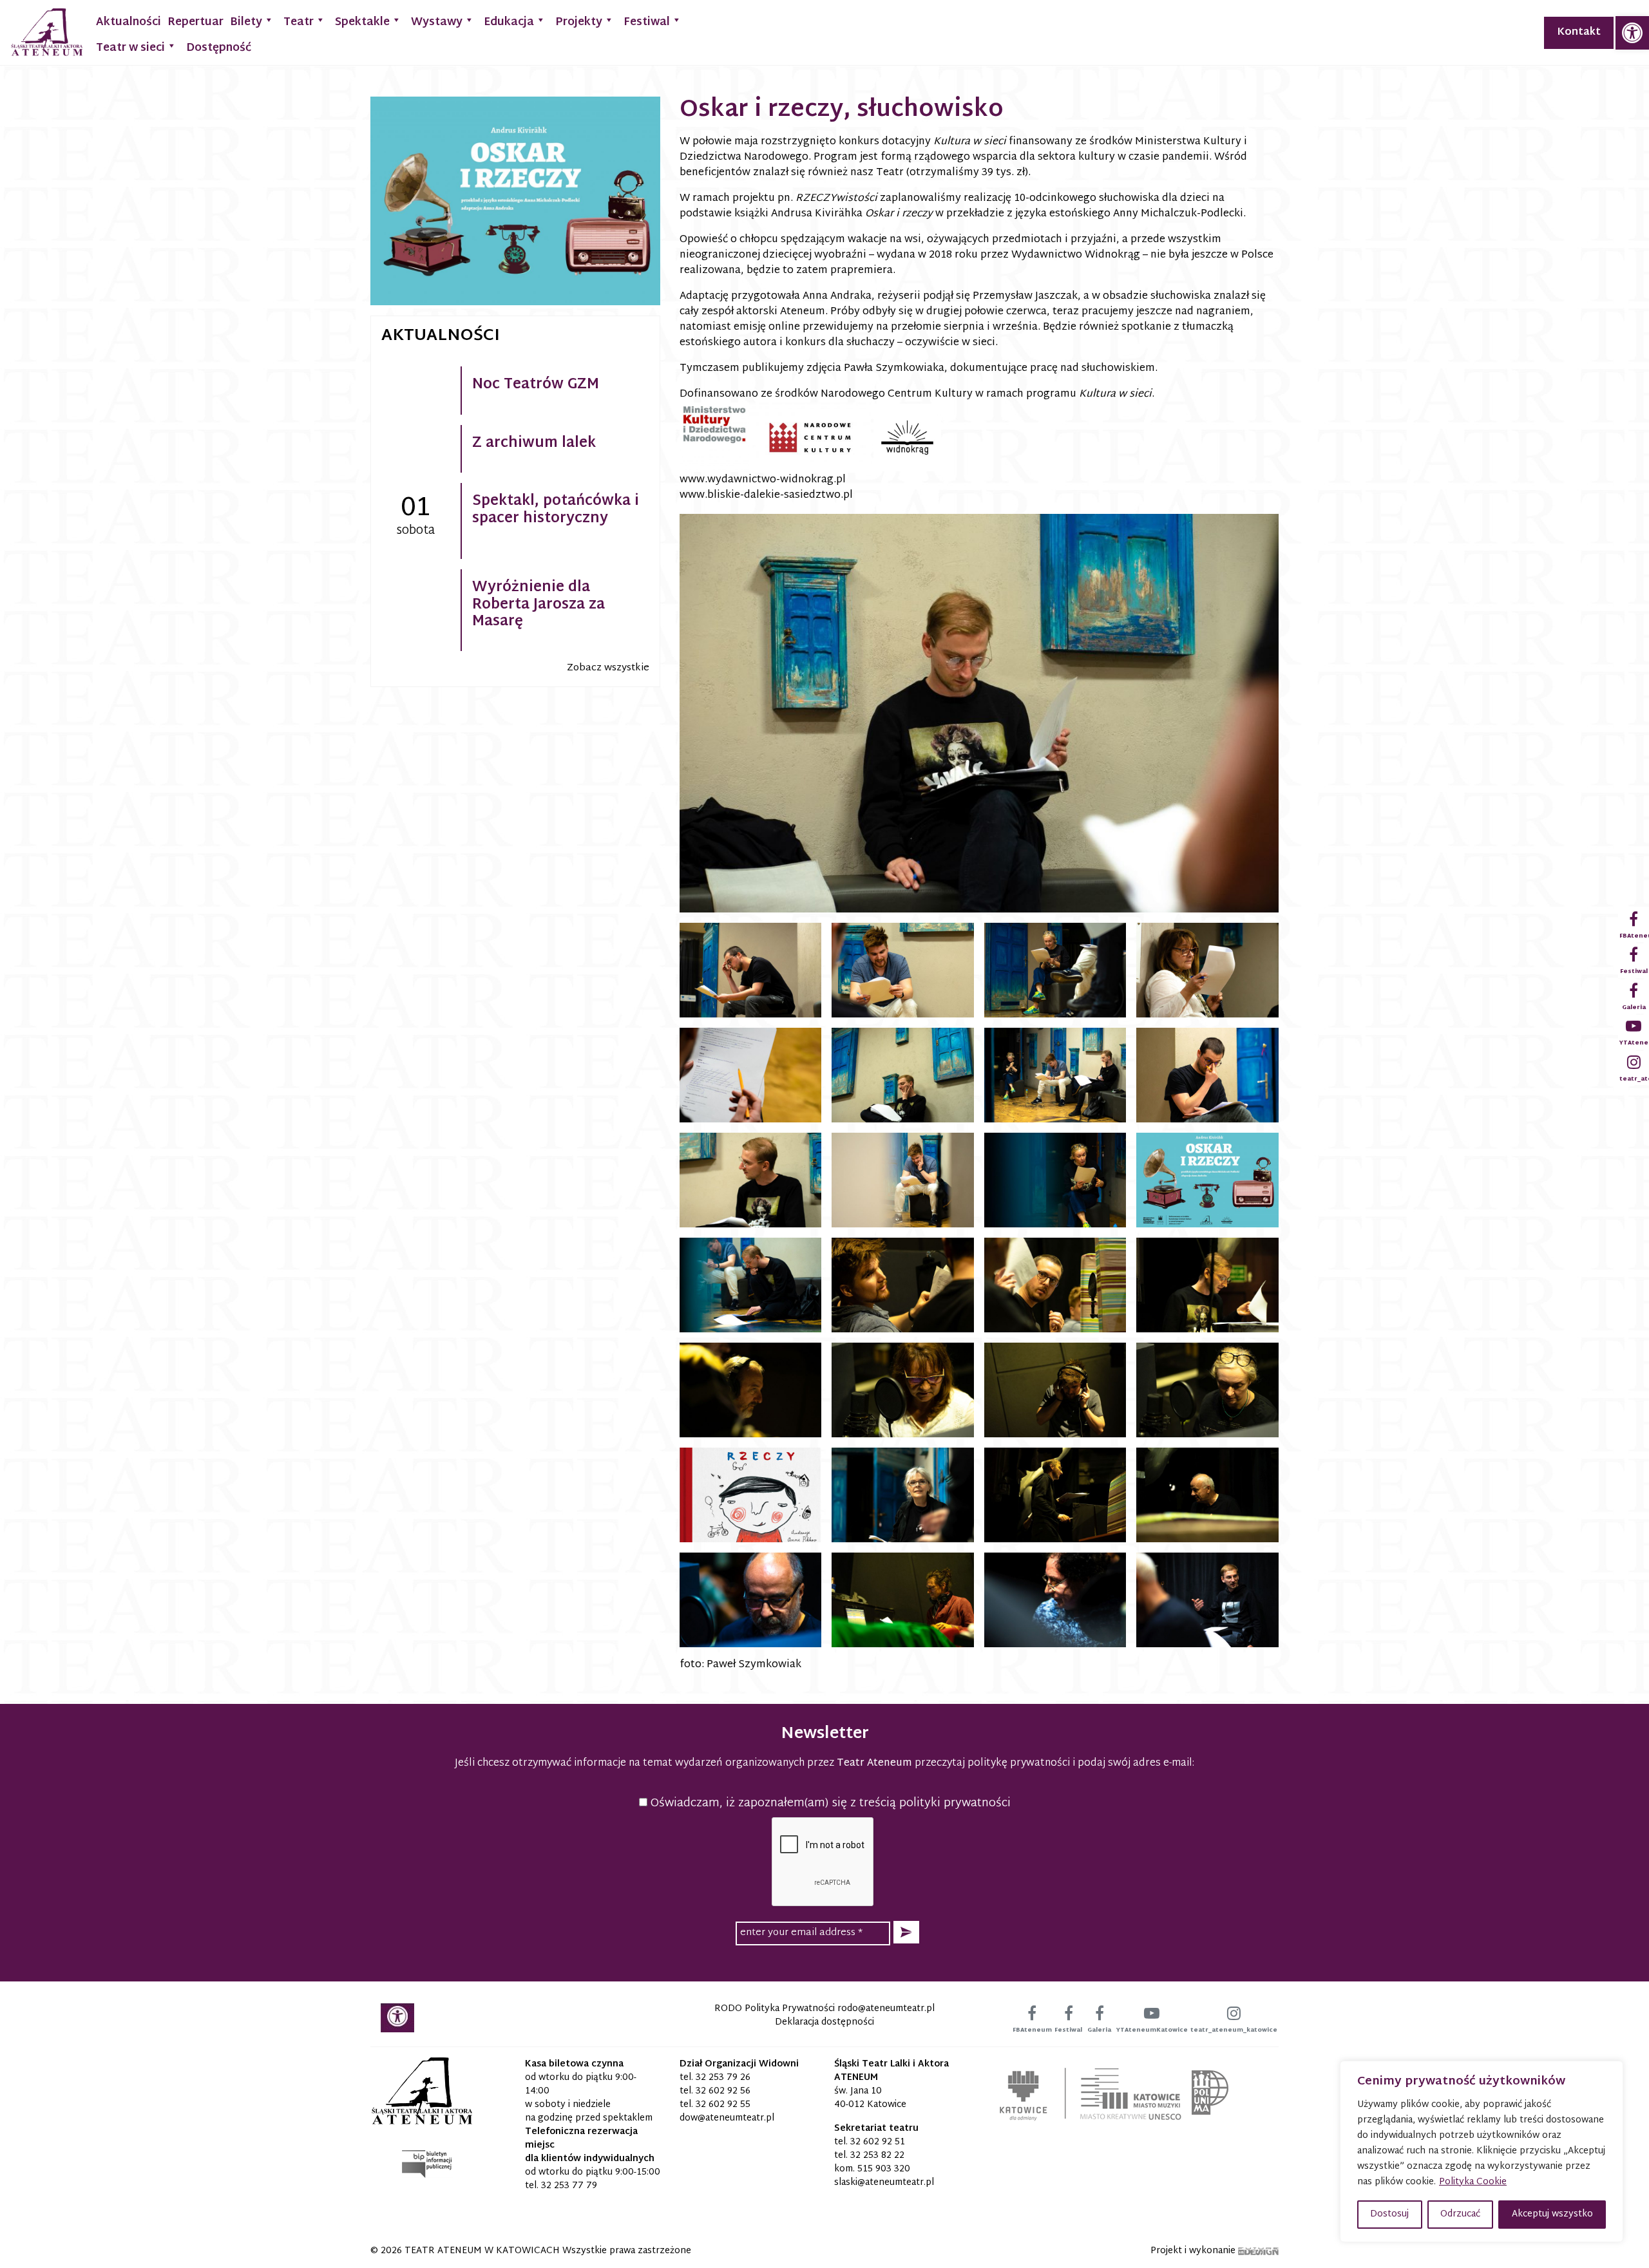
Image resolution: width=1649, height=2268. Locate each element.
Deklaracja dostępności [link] (824, 2022)
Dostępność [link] (219, 48)
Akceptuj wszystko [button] (1552, 2214)
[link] (1632, 33)
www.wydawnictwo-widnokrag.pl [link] (763, 480)
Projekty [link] (579, 22)
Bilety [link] (246, 22)
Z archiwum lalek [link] (534, 444)
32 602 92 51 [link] (878, 2142)
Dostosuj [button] (1389, 2214)
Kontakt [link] (1579, 33)
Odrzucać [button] (1460, 2214)
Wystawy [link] (437, 22)
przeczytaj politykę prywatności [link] (992, 1763)
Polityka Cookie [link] (1473, 2182)
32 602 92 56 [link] (723, 2091)
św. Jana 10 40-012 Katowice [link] (870, 2098)
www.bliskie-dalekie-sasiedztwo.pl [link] (766, 496)
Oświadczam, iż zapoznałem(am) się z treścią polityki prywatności (829, 1803)
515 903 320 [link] (884, 2169)
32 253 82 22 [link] (877, 2156)
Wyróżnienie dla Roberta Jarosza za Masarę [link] (539, 605)
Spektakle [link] (362, 22)
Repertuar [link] (195, 22)
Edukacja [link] (509, 22)
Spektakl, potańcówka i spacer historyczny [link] (556, 510)
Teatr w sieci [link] (130, 48)
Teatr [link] (299, 22)
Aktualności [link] (129, 22)
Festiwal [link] (647, 22)
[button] (906, 1932)
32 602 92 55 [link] (723, 2105)
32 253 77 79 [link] (569, 2186)
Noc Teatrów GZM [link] (536, 385)
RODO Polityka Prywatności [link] (775, 2009)
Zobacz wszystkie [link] (608, 668)
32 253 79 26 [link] (723, 2078)
